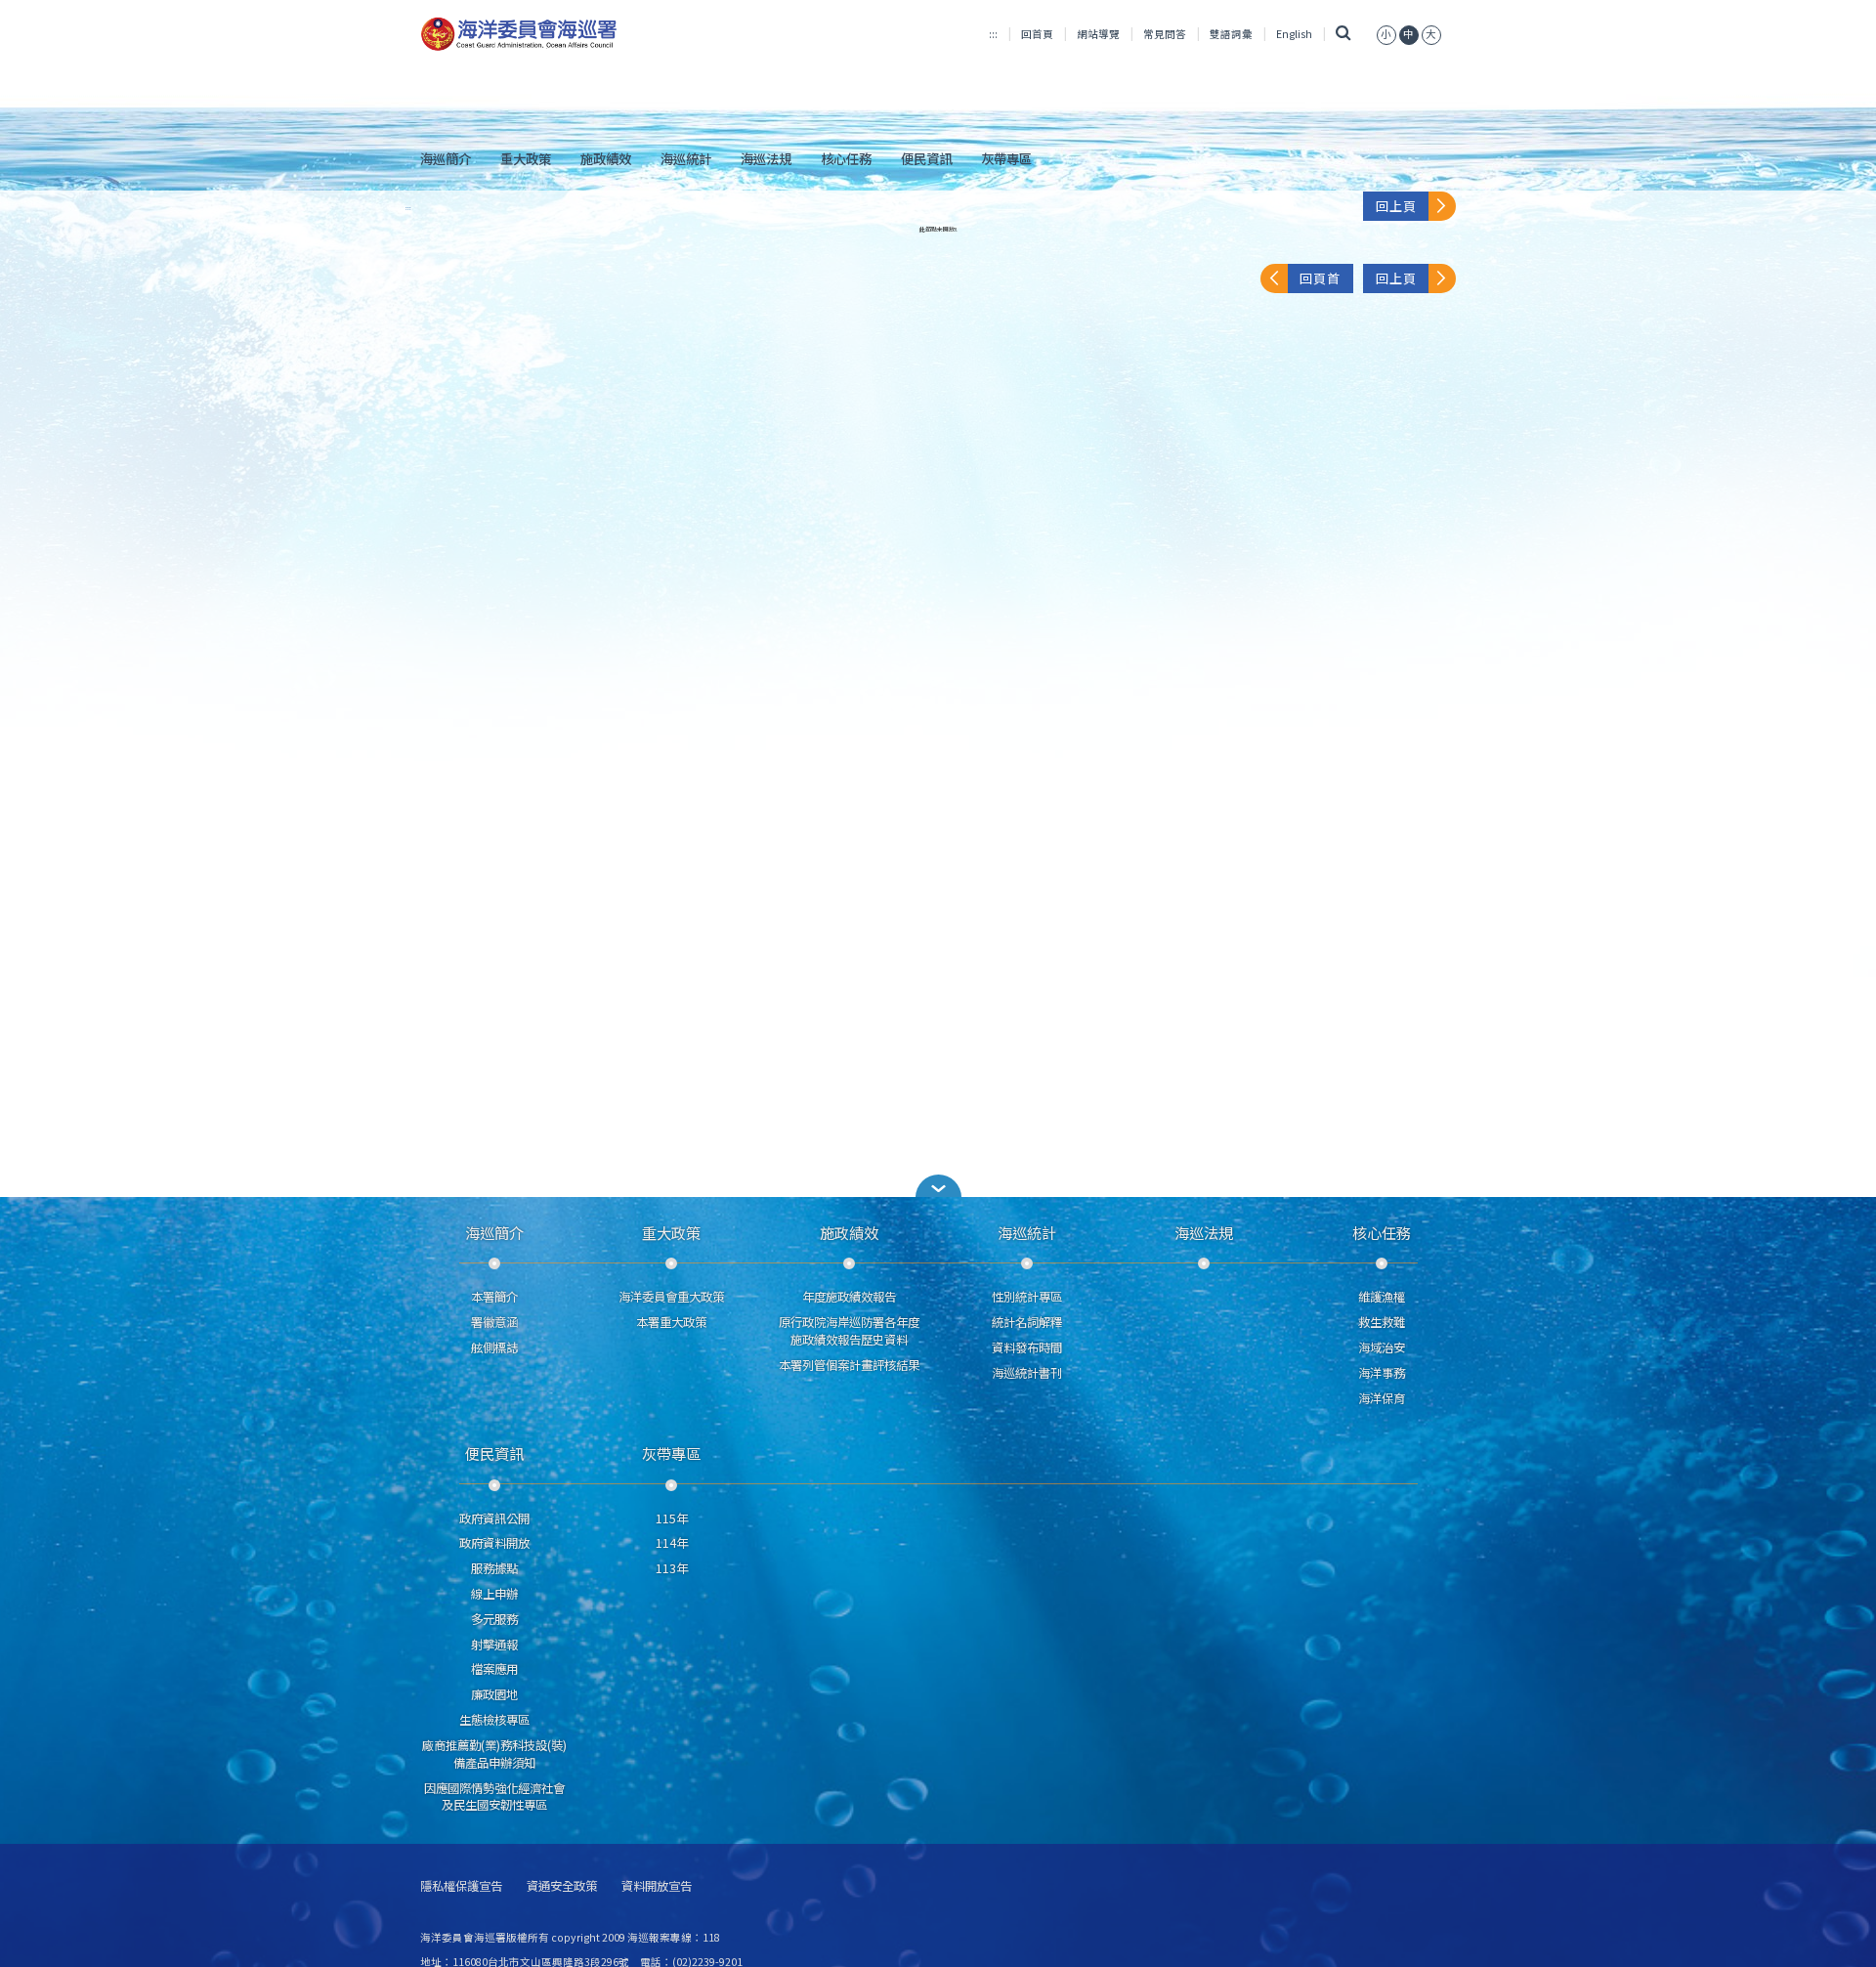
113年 (672, 1568)
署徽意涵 (494, 1322)
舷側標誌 (494, 1347)
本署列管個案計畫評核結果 (849, 1365)
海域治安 (1382, 1347)
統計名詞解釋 (1027, 1322)
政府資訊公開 (494, 1518)
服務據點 (494, 1568)
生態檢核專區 (494, 1720)
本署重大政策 (671, 1322)
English (1294, 34)
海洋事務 (1382, 1373)
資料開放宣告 (657, 1886)
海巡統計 (686, 158)
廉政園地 (494, 1694)
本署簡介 (494, 1297)
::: (993, 34)
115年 (672, 1518)
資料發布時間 (1027, 1347)
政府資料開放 (494, 1543)
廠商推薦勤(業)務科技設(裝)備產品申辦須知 (494, 1754)
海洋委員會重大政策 (671, 1297)
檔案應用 (494, 1669)
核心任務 (846, 158)
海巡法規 (766, 158)
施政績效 (606, 158)
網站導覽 (1098, 34)
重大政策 (526, 158)
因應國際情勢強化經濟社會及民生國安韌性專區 (494, 1797)
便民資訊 (926, 158)
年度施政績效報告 (849, 1297)
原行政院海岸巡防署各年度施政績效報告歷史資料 (849, 1331)
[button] (1386, 34)
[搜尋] (1344, 34)
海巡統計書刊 (1027, 1373)
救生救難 (1382, 1322)
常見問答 (1165, 34)
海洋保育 (1382, 1398)
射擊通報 (494, 1645)
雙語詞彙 (1231, 34)
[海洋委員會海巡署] (583, 34)
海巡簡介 (446, 158)
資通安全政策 (562, 1886)
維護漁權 (1382, 1297)
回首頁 (1037, 34)
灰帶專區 (1006, 158)
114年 (672, 1543)
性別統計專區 (1027, 1297)
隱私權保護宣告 (461, 1886)
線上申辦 (494, 1594)
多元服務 (494, 1619)
